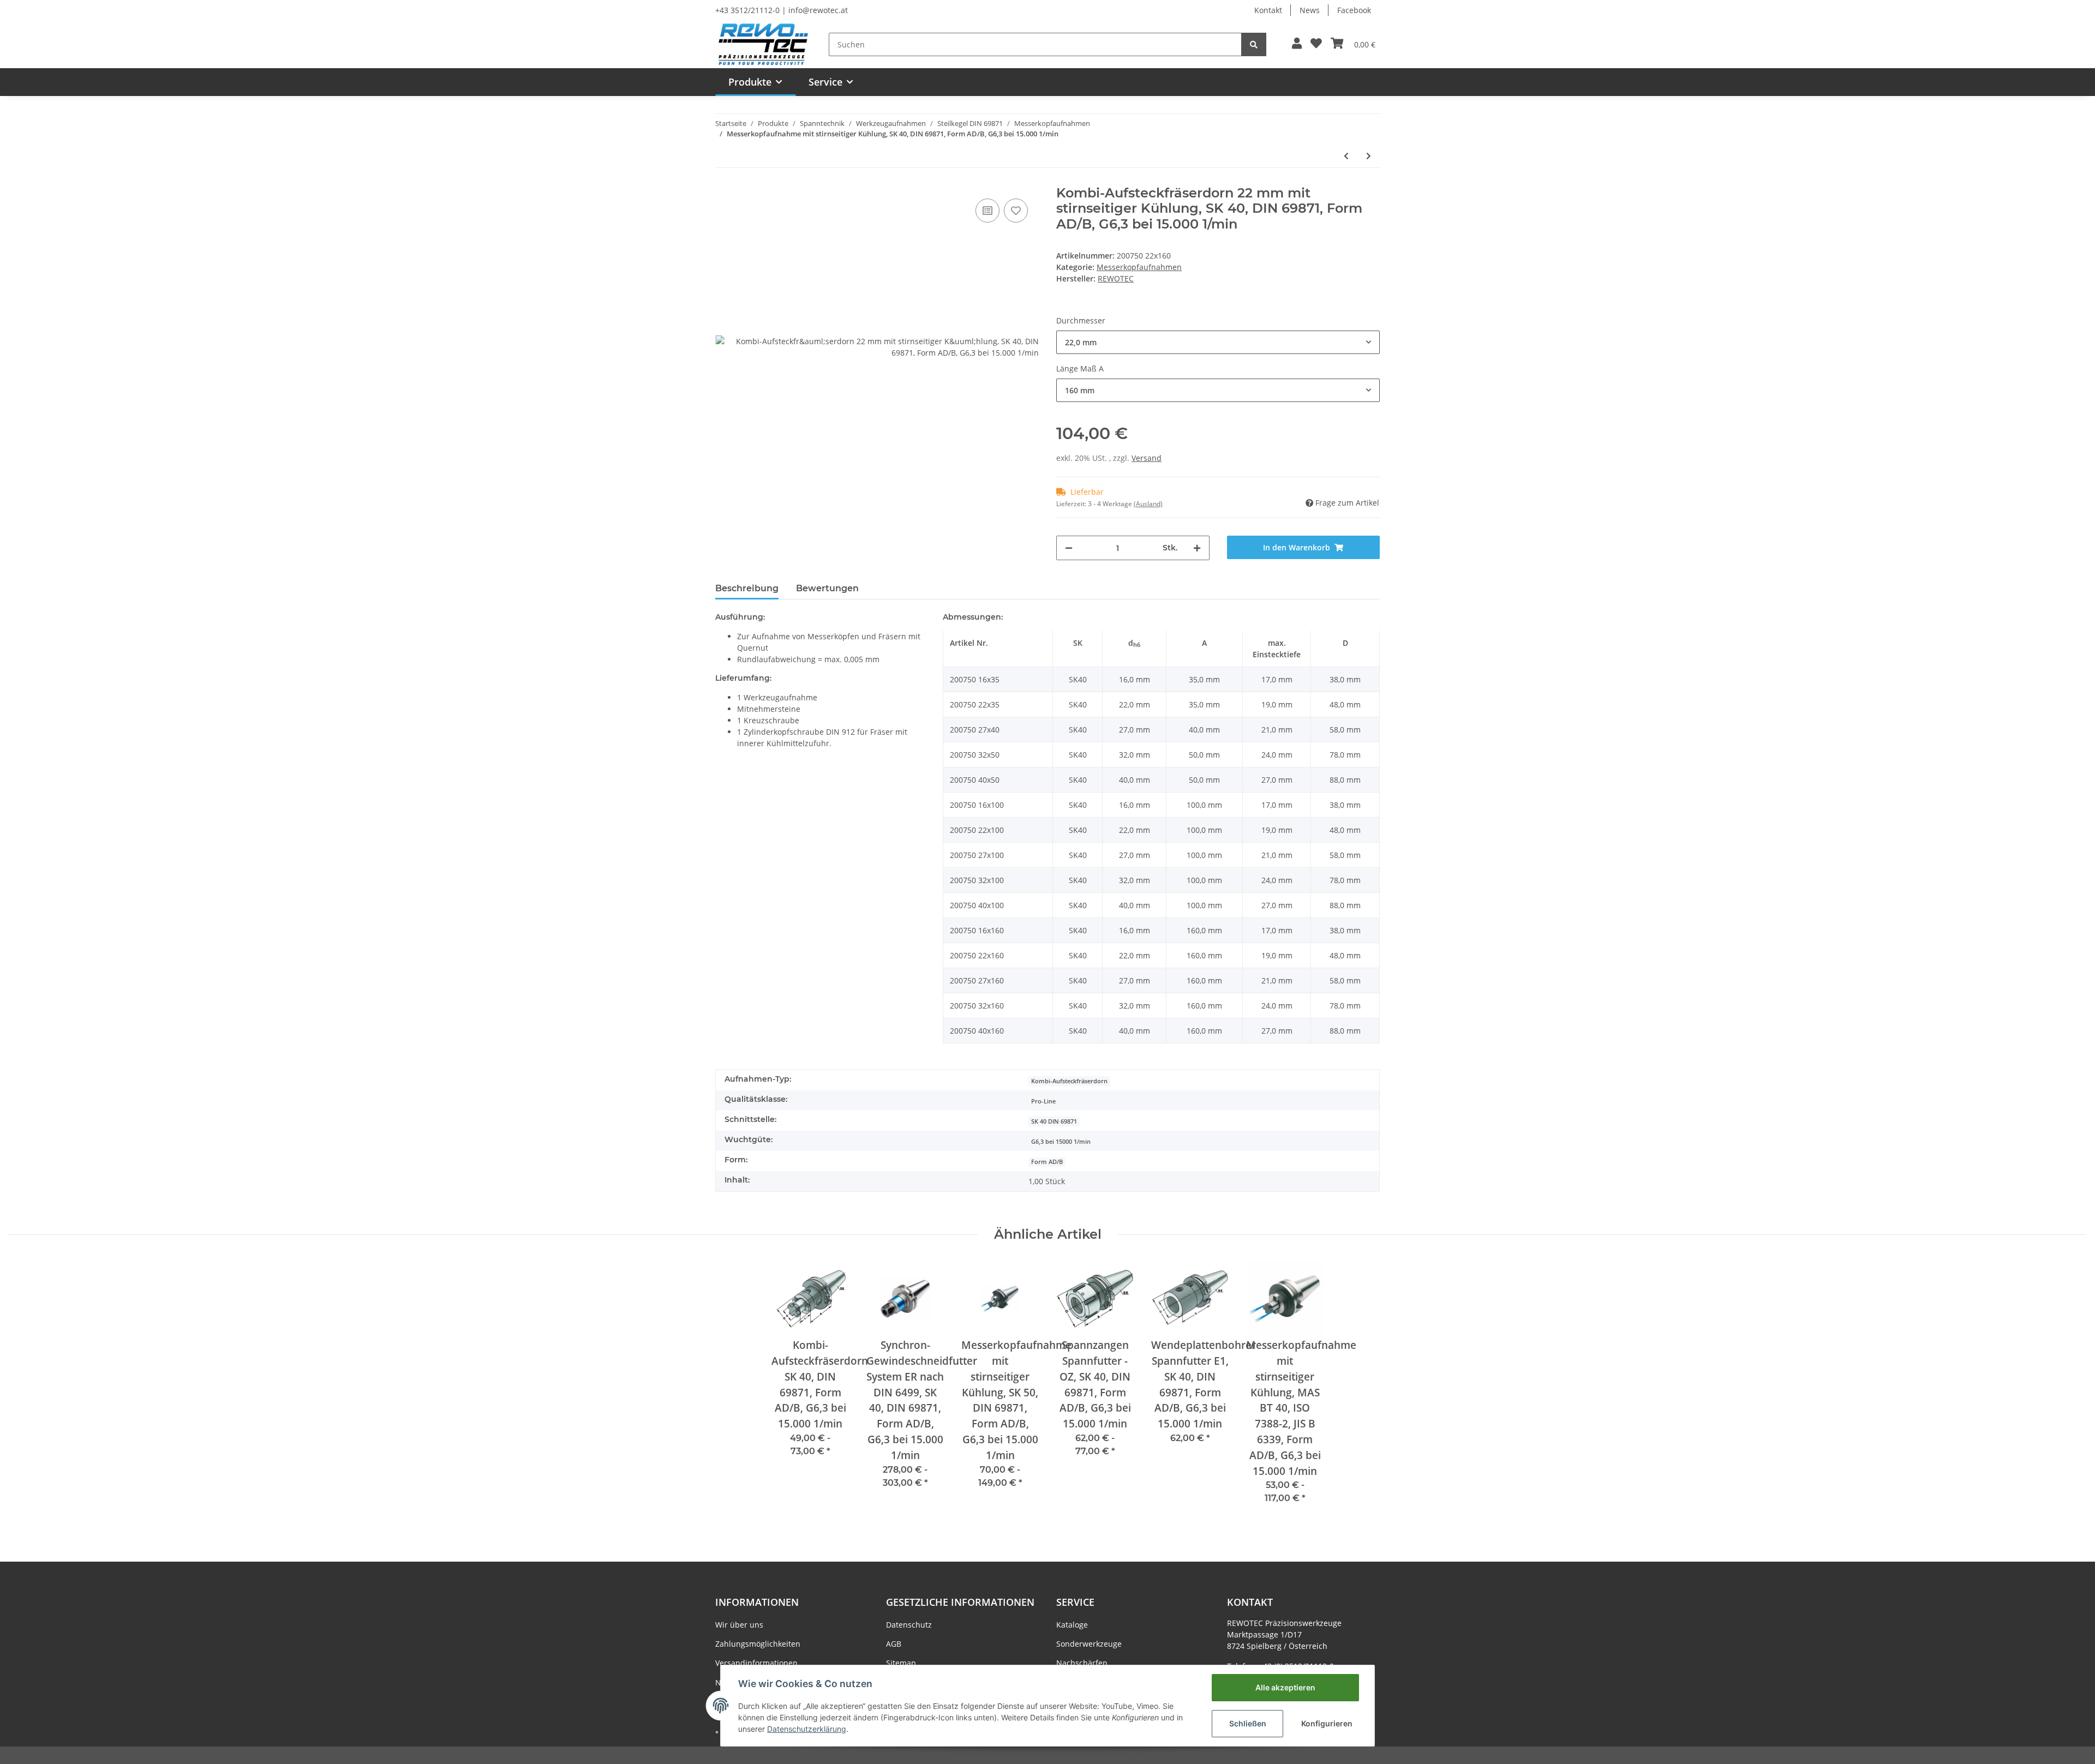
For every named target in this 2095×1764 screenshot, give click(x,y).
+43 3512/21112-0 (747, 10)
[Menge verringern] (1069, 548)
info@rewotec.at (818, 10)
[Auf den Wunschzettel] (1016, 211)
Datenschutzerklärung (807, 1729)
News (1310, 10)
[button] (1297, 44)
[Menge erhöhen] (1197, 548)
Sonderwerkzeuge (1089, 1644)
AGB (894, 1644)
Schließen (1248, 1723)
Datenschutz (909, 1625)
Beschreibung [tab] (747, 588)
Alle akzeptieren (1285, 1687)
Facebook (1354, 10)
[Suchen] (1254, 44)
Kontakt (1268, 10)
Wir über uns (739, 1625)
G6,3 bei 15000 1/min (1061, 1142)
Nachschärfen (1082, 1663)
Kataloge (1072, 1625)
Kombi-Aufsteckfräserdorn (1069, 1081)
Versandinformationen (756, 1663)
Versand (1147, 458)
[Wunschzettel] (1316, 44)
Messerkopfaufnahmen (1139, 267)
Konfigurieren (1327, 1723)
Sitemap (901, 1663)
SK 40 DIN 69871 (1054, 1121)
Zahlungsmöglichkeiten (758, 1644)
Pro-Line (1043, 1101)
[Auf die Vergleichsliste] (987, 211)
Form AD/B (1047, 1162)
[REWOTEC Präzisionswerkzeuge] (763, 43)
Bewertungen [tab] (827, 588)
